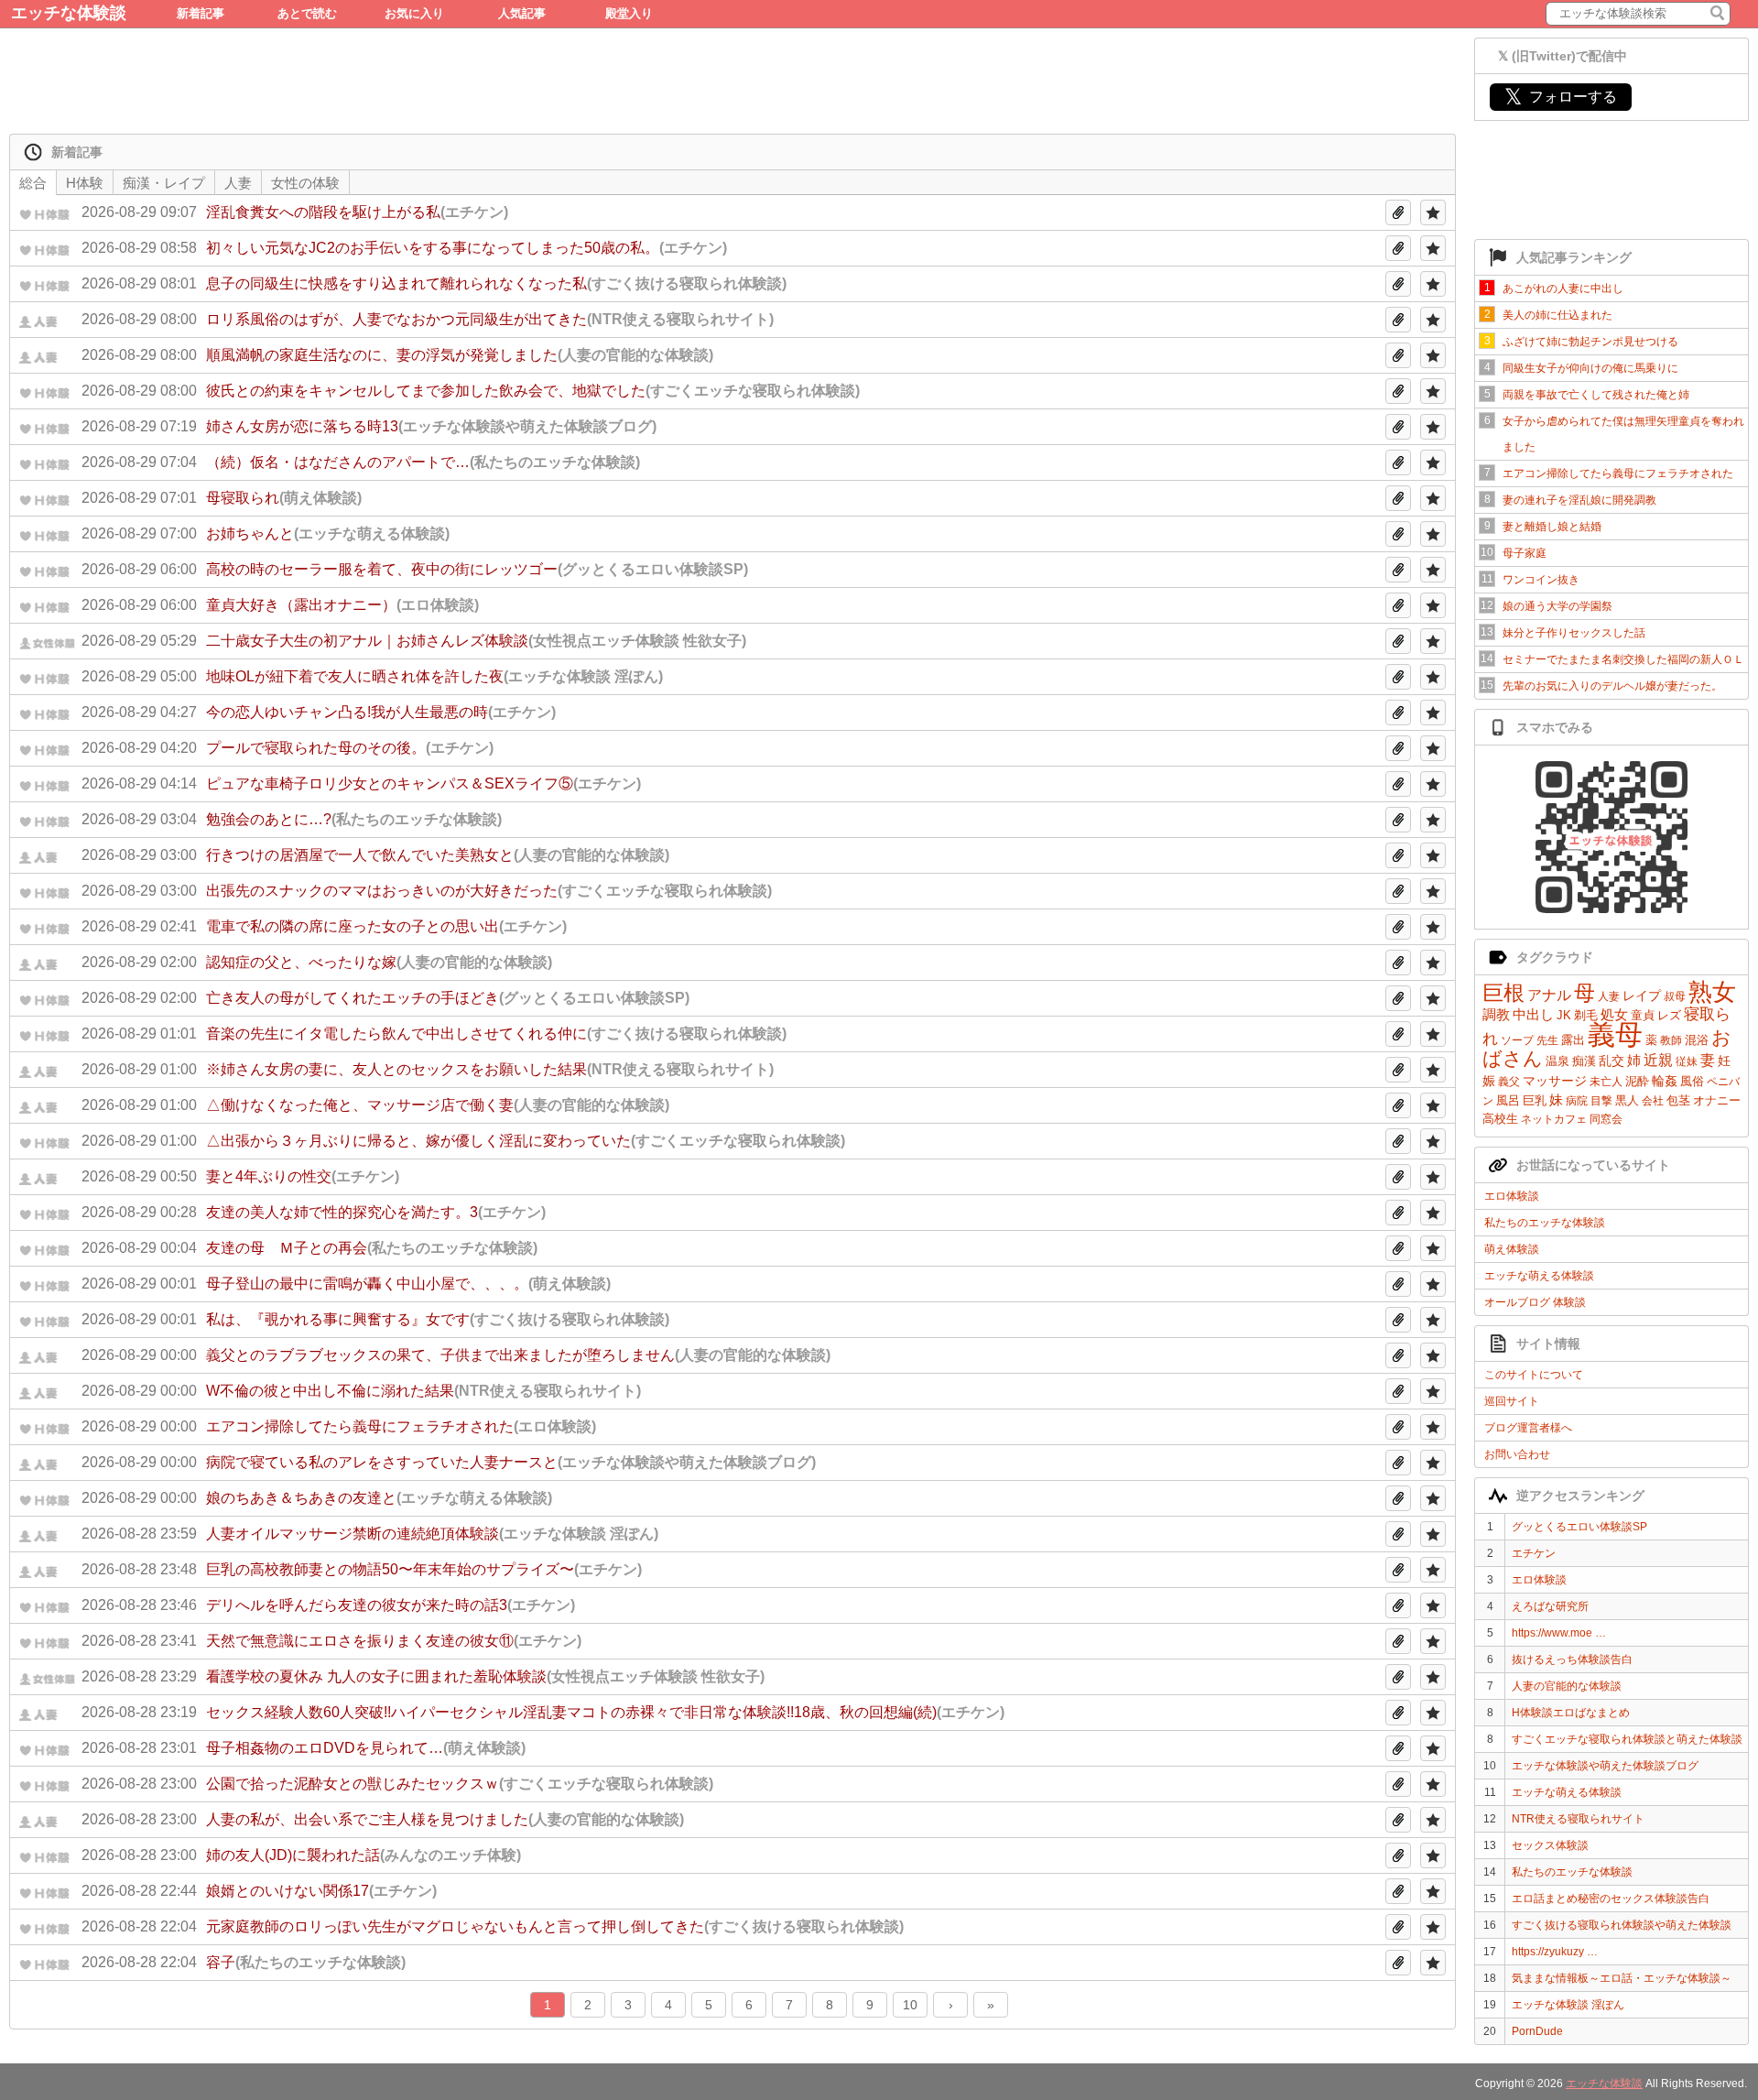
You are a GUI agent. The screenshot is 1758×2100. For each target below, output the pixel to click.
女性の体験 (305, 183)
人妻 (1609, 996)
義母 (1615, 1034)
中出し (1533, 1014)
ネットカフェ (1554, 1119)
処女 (1614, 1014)
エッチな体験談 (69, 13)
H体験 (85, 183)
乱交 (1611, 1061)
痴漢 (1584, 1061)
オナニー (1717, 1100)
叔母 (1675, 996)
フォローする (1561, 97)
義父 (1509, 1082)
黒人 (1627, 1100)
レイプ (1642, 996)
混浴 (1697, 1040)
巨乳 (1535, 1100)
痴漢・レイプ (164, 183)
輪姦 (1665, 1081)
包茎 (1678, 1100)
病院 (1577, 1101)
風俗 (1692, 1081)
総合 (33, 183)
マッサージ (1555, 1081)
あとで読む (307, 13)
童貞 (1643, 1015)
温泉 (1557, 1061)
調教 (1496, 1014)
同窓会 (1606, 1119)
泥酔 (1637, 1081)
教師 (1671, 1040)
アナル (1549, 995)
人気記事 (522, 13)
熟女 (1712, 992)
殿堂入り (629, 13)
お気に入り (414, 13)
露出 (1573, 1040)
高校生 (1500, 1119)
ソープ (1517, 1040)
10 (910, 2005)
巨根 (1503, 993)
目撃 (1601, 1101)
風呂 (1508, 1100)
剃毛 (1586, 1015)
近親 (1658, 1060)
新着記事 (201, 13)
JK (1564, 1015)
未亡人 (1606, 1082)
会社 (1653, 1101)
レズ (1669, 1015)
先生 (1547, 1040)
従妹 (1687, 1061)
